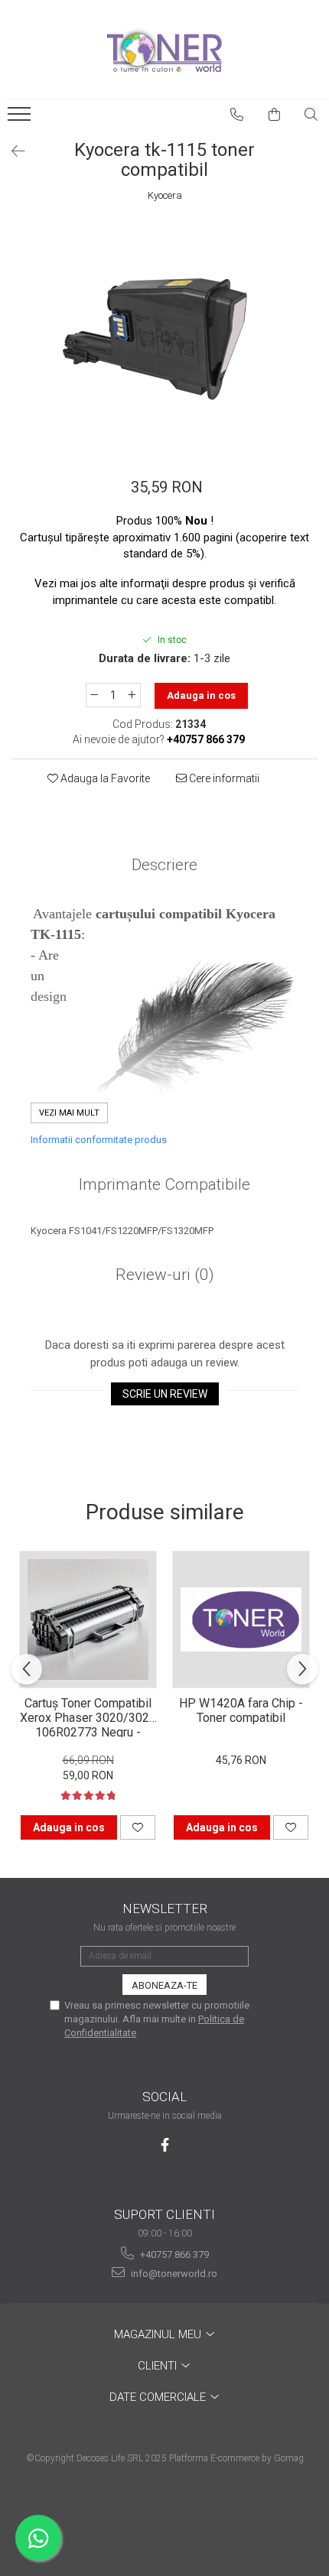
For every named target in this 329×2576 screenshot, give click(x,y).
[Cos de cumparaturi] (275, 115)
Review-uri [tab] (165, 1275)
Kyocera (165, 195)
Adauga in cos (201, 695)
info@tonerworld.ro (173, 2274)
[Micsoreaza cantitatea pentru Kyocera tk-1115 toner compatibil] (94, 695)
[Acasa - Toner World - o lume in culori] (164, 50)
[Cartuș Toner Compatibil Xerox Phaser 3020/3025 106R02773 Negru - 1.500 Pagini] (88, 1619)
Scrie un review (165, 1394)
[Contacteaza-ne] (237, 115)
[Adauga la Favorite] (138, 1827)
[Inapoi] (11, 151)
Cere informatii (223, 778)
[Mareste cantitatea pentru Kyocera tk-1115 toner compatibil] (132, 695)
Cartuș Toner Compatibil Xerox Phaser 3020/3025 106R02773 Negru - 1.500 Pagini (88, 1717)
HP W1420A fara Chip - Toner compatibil (241, 1710)
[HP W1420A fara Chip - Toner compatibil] (241, 1619)
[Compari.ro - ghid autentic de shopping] (164, 2517)
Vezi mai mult (69, 1113)
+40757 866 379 (173, 2254)
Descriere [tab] (164, 865)
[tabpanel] (164, 333)
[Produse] (21, 119)
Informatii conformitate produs (99, 1140)
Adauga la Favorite (104, 778)
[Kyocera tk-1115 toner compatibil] (164, 333)
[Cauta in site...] (311, 115)
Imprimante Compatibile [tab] (164, 1184)
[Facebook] (165, 2145)
